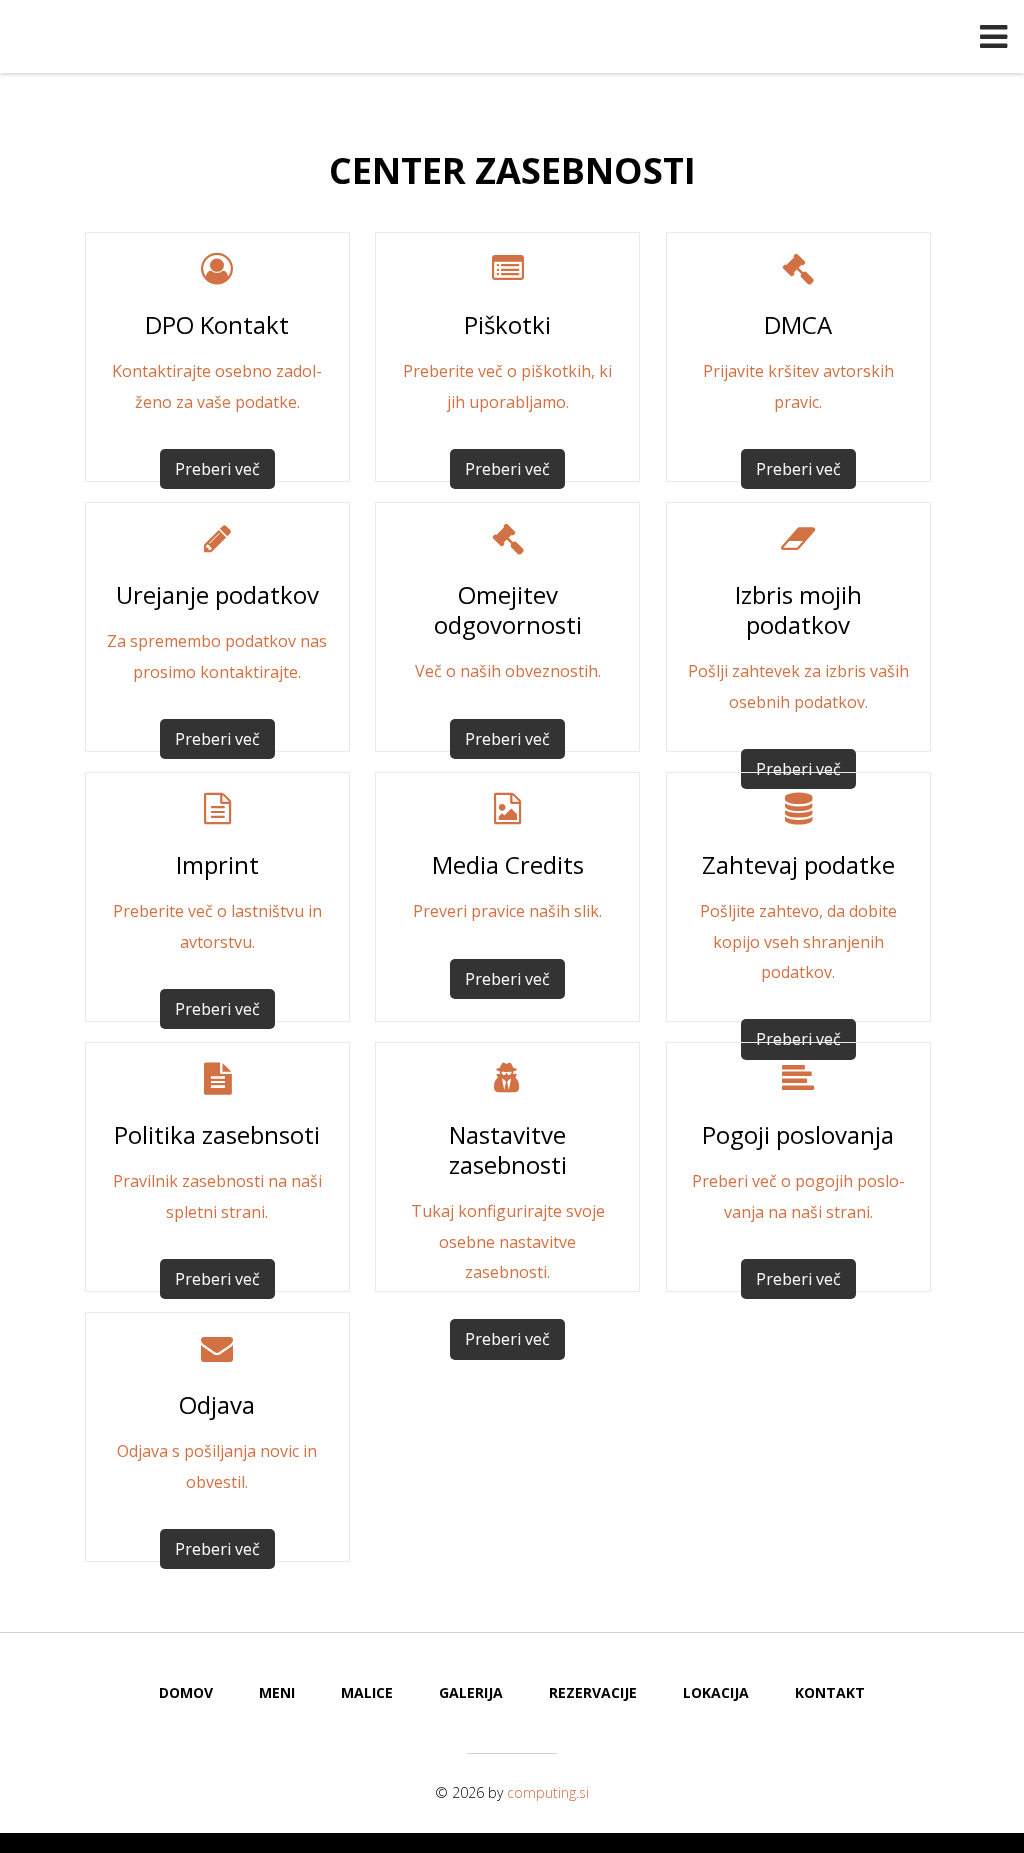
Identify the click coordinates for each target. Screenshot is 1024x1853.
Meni (277, 1692)
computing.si (548, 1792)
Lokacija (716, 1692)
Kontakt (830, 1692)
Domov (186, 1692)
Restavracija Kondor (512, 38)
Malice (367, 1692)
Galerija (471, 1692)
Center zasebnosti (512, 170)
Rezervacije (593, 1692)
